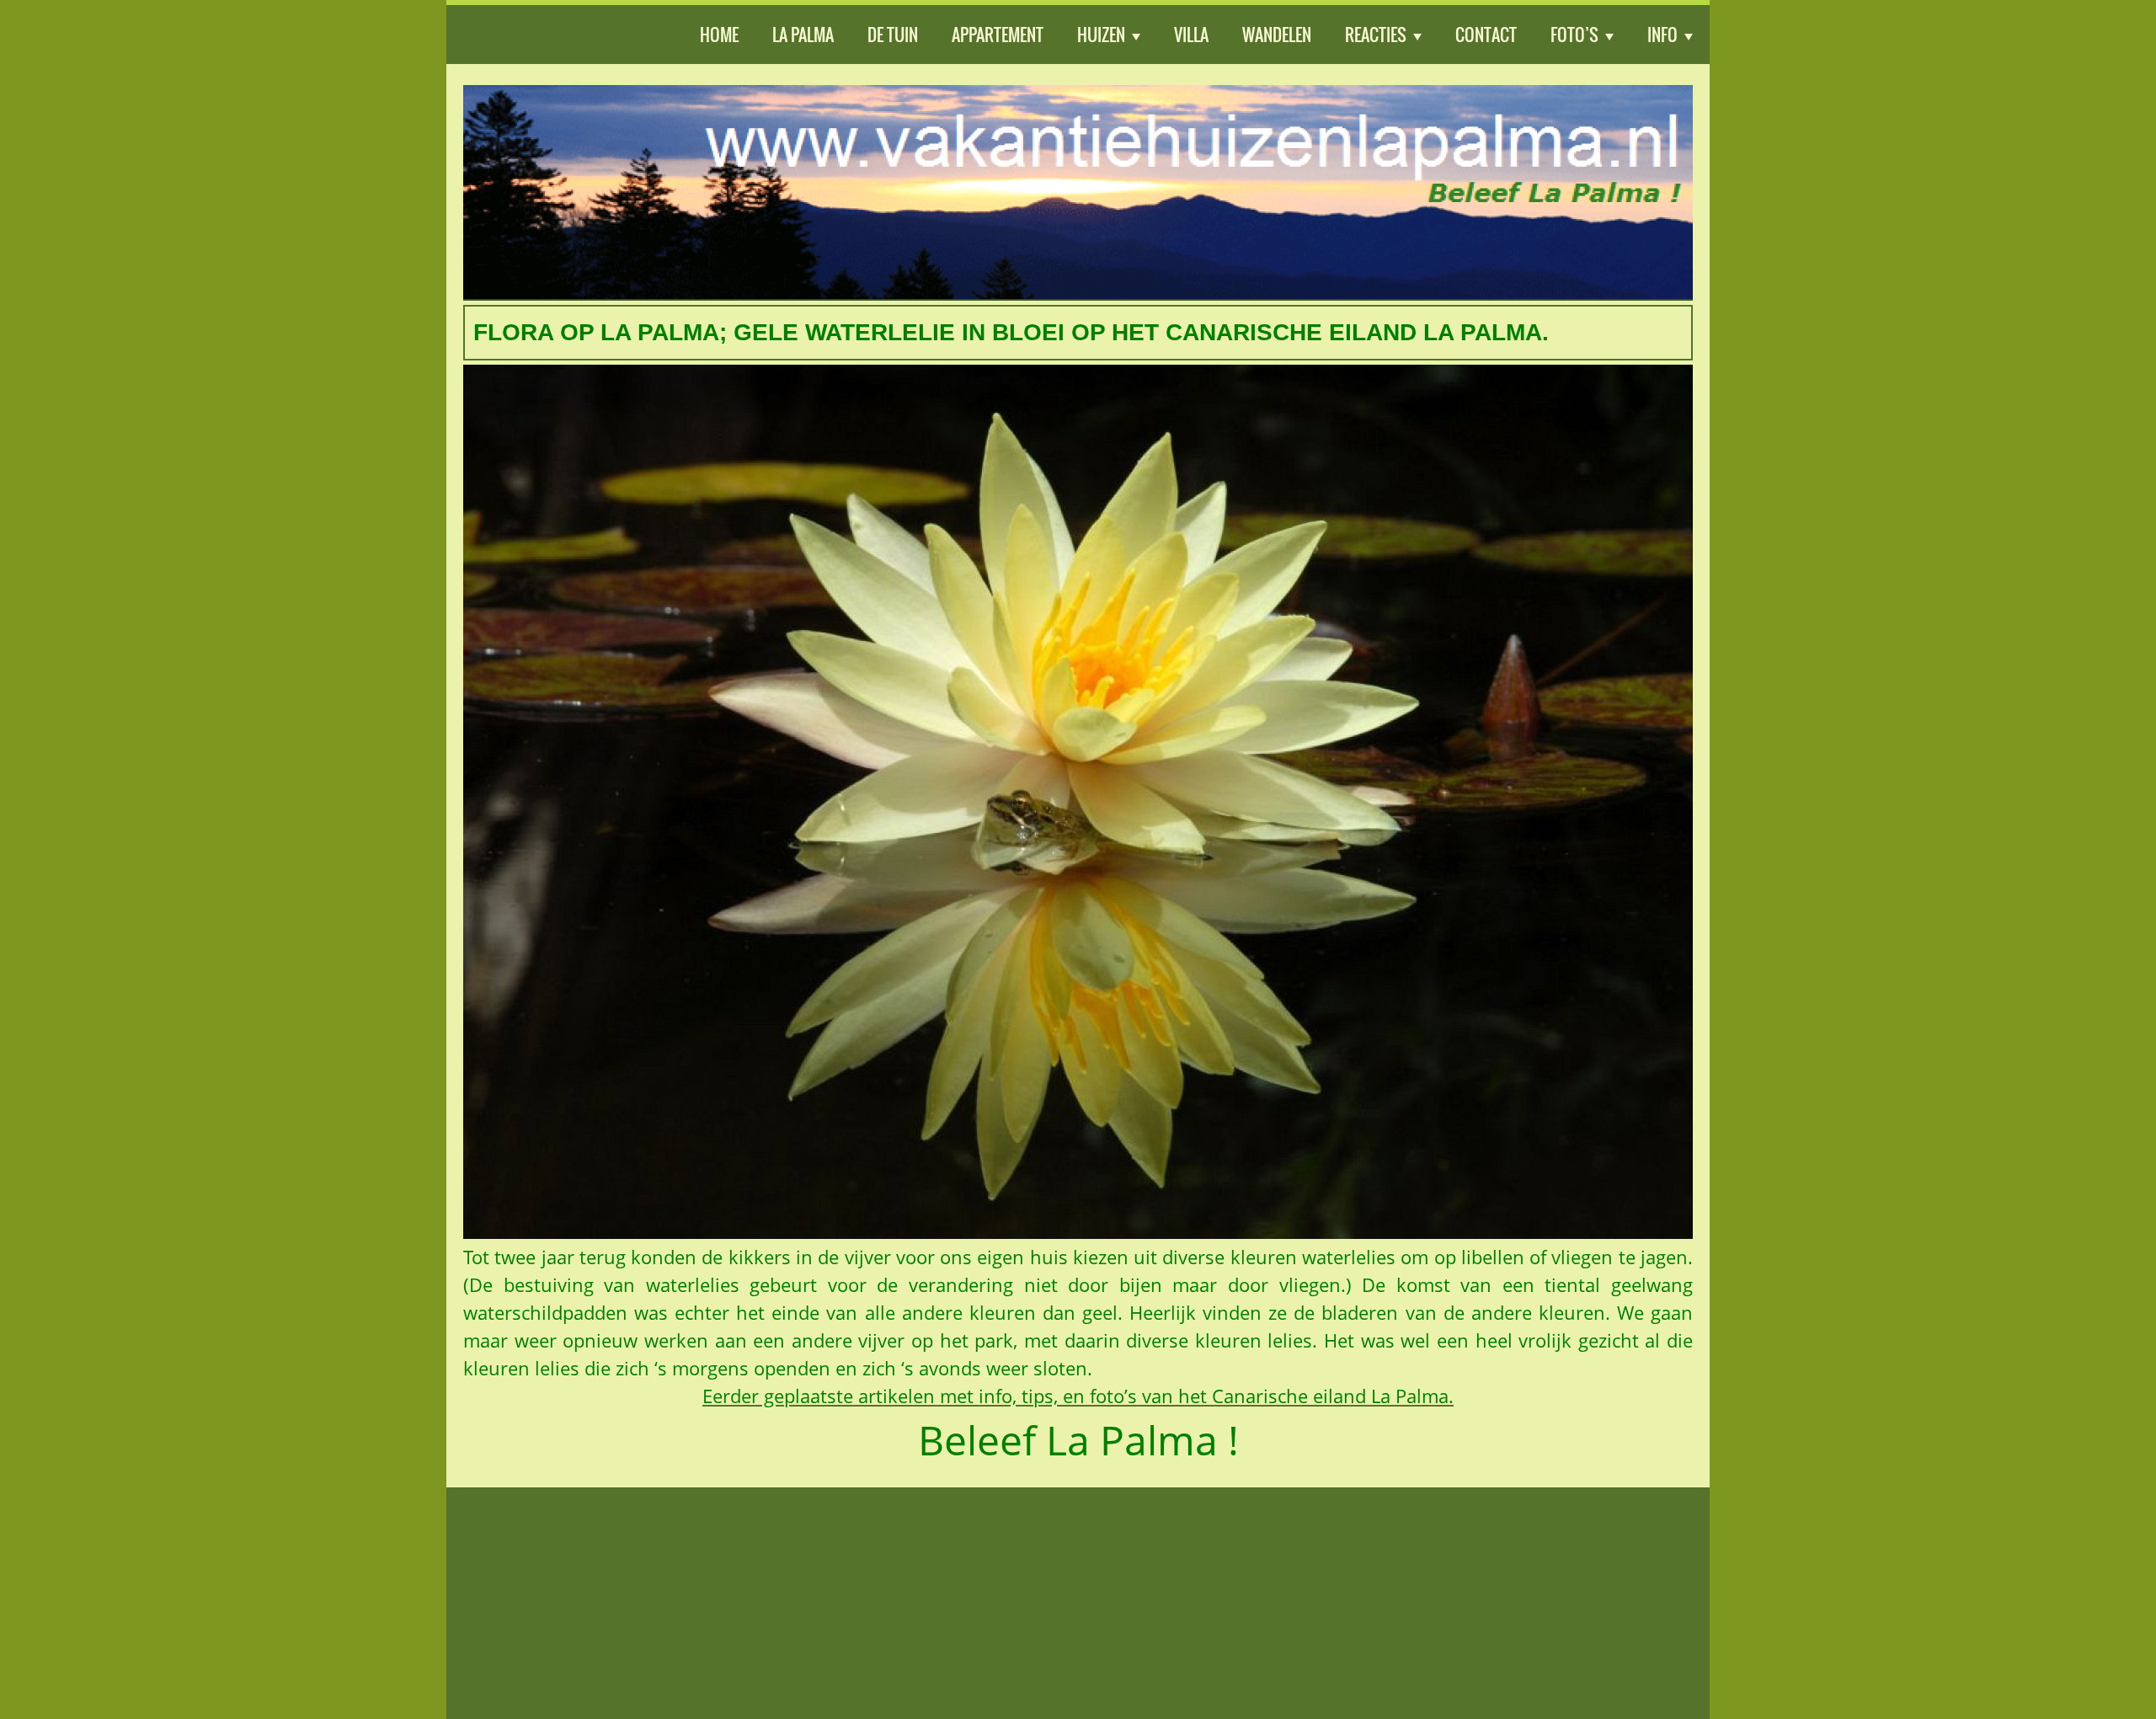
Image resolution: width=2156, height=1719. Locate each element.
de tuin (893, 35)
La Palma (803, 35)
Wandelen (1277, 35)
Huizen (1101, 35)
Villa (1191, 35)
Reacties (1376, 35)
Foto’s (1574, 35)
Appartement (998, 35)
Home (719, 35)
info (1662, 35)
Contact (1486, 35)
